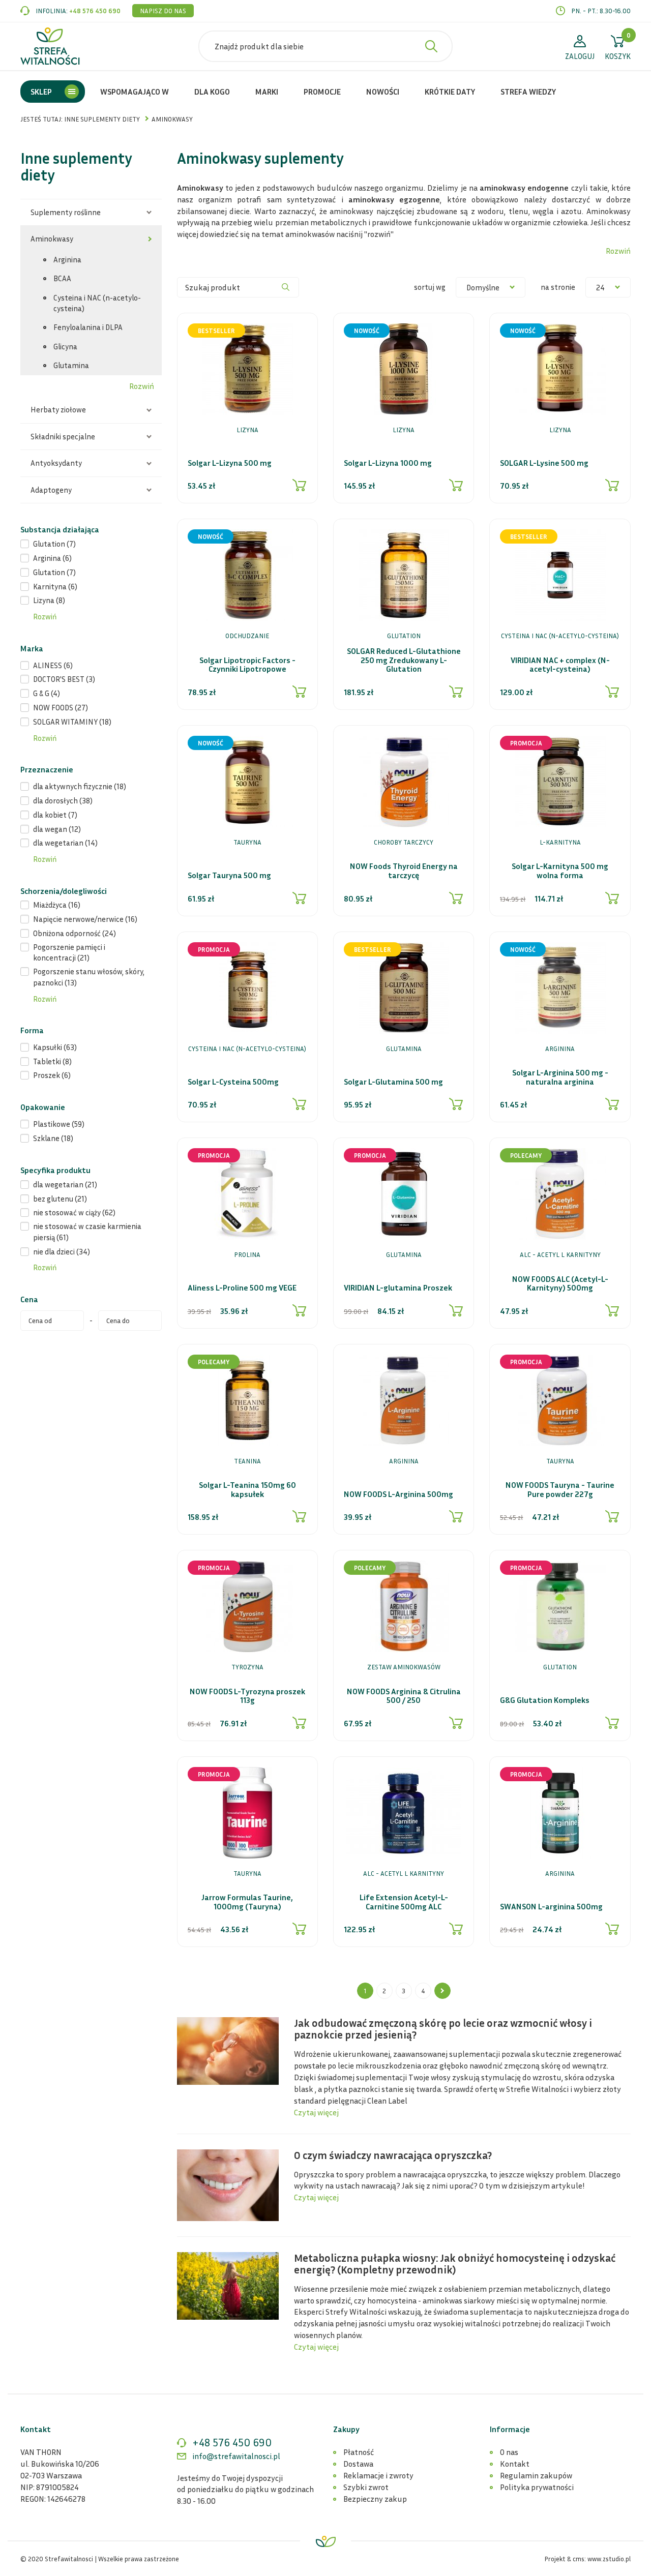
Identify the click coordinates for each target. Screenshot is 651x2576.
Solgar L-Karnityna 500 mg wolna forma (560, 871)
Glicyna (65, 346)
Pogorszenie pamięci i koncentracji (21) (69, 952)
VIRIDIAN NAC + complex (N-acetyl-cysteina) (560, 665)
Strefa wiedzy (528, 92)
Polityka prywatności (537, 2487)
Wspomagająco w (135, 92)
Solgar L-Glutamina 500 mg (393, 1082)
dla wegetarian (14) (65, 843)
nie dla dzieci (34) (62, 1251)
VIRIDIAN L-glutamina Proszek (398, 1288)
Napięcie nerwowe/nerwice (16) (85, 919)
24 (600, 287)
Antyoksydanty (56, 463)
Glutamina (71, 365)
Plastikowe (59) (59, 1124)
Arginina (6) (52, 558)
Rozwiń (142, 386)
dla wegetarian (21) (65, 1184)
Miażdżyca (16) (57, 905)
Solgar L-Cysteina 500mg (233, 1082)
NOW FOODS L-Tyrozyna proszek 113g (247, 1696)
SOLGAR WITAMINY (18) (72, 722)
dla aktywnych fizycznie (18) (80, 786)
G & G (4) (47, 693)
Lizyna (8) (49, 600)
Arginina (67, 259)
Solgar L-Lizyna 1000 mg (388, 463)
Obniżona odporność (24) (75, 933)
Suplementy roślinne (66, 212)
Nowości (383, 92)
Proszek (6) (52, 1075)
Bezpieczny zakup (375, 2499)
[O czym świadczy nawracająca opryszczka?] (228, 2184)
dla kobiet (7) (55, 815)
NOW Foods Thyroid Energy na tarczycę (404, 871)
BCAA (62, 278)
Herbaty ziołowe (58, 409)
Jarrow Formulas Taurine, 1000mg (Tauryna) (247, 1902)
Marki (267, 92)
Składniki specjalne (63, 436)
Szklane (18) (53, 1138)
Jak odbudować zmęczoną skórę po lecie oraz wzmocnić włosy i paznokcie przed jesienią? (443, 2029)
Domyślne (483, 287)
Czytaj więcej (316, 2112)
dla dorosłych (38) (63, 800)
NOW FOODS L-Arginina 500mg (398, 1494)
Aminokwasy (52, 238)
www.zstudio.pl (609, 2559)
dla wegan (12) (57, 829)
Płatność (359, 2452)
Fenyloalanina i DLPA (88, 327)
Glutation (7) (54, 544)
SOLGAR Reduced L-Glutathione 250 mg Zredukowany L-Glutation (404, 660)
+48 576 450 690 (95, 11)
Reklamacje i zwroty (378, 2475)
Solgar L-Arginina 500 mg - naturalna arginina (560, 1077)
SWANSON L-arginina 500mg (551, 1907)
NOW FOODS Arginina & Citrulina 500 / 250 (404, 1696)
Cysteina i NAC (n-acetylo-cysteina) (97, 303)
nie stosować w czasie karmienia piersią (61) (87, 1231)
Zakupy (346, 2429)
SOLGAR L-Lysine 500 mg (544, 463)
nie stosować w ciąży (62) (74, 1212)
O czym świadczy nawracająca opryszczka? (393, 2155)
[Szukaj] (286, 287)
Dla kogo (212, 92)
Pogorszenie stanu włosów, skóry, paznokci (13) (89, 977)
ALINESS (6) (53, 665)
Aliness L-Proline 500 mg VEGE (242, 1288)
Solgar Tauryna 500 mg (229, 876)
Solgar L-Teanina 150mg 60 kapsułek (247, 1490)
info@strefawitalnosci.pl (236, 2456)
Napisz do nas (163, 11)
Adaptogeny (51, 490)
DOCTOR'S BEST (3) (64, 679)
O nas (509, 2452)
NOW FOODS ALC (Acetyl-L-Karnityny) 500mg (560, 1284)
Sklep (41, 92)
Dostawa (358, 2464)
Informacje (510, 2429)
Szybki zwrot (366, 2487)
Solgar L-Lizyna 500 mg (230, 463)
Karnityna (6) (55, 586)
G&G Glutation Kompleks (545, 1700)
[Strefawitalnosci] (50, 46)
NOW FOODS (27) (61, 707)
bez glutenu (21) (60, 1199)
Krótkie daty (450, 92)
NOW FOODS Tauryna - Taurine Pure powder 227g (560, 1490)
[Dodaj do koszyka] (300, 485)
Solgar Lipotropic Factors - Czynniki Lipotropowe (247, 665)
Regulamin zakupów (536, 2475)
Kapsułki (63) (55, 1047)
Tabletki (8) (52, 1061)
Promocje (322, 92)
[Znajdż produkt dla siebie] (431, 46)
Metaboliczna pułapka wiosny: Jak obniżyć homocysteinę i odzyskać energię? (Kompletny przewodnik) (455, 2264)
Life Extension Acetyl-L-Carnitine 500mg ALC (404, 1902)
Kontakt (515, 2464)
